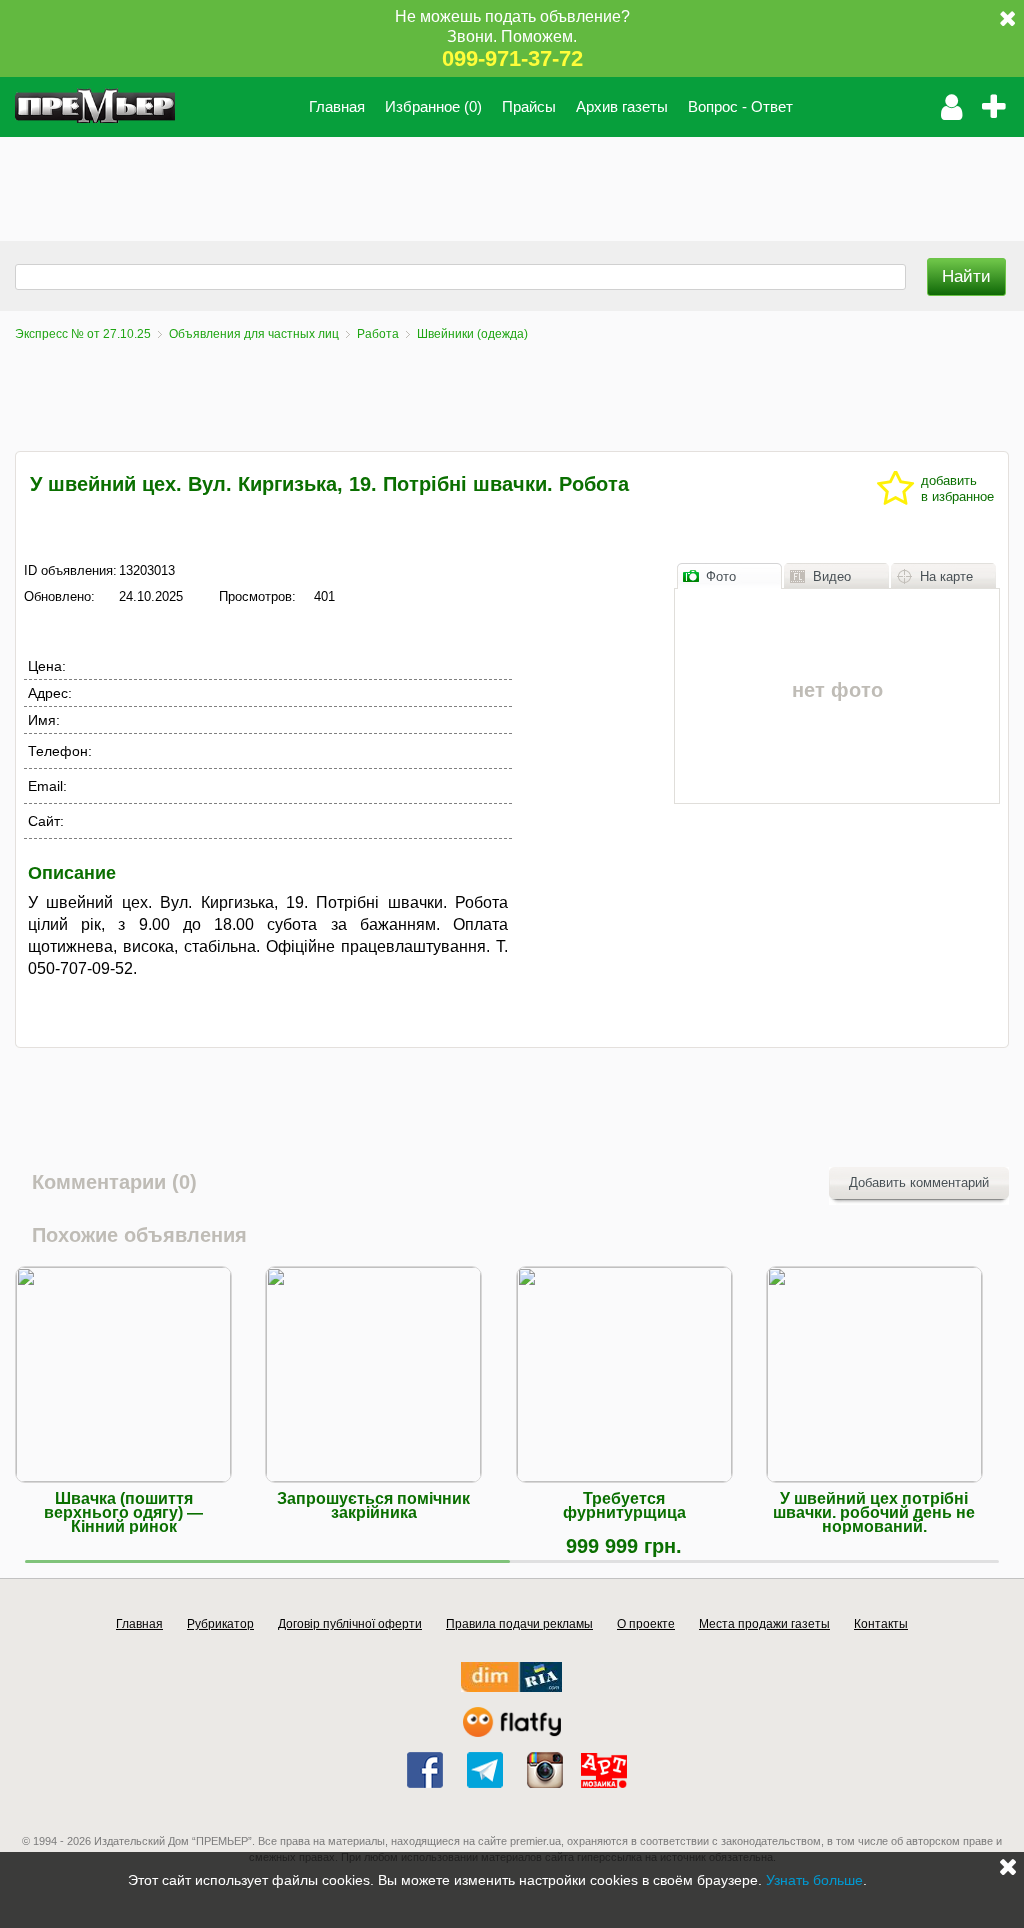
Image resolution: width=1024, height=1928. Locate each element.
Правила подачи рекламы (519, 1624)
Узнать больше (814, 1880)
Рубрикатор (220, 1624)
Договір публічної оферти (350, 1624)
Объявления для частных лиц (254, 334)
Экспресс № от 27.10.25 (83, 334)
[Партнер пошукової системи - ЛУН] (512, 1732)
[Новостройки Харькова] (511, 1687)
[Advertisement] (364, 182)
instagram (545, 1770)
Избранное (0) (433, 106)
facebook (425, 1770)
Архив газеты (622, 106)
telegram (485, 1770)
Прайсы (529, 106)
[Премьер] (95, 107)
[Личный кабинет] (951, 107)
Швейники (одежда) (472, 334)
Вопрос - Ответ (740, 106)
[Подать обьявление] (999, 107)
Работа (378, 334)
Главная (337, 106)
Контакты (881, 1624)
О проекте (646, 1624)
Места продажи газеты (764, 1624)
